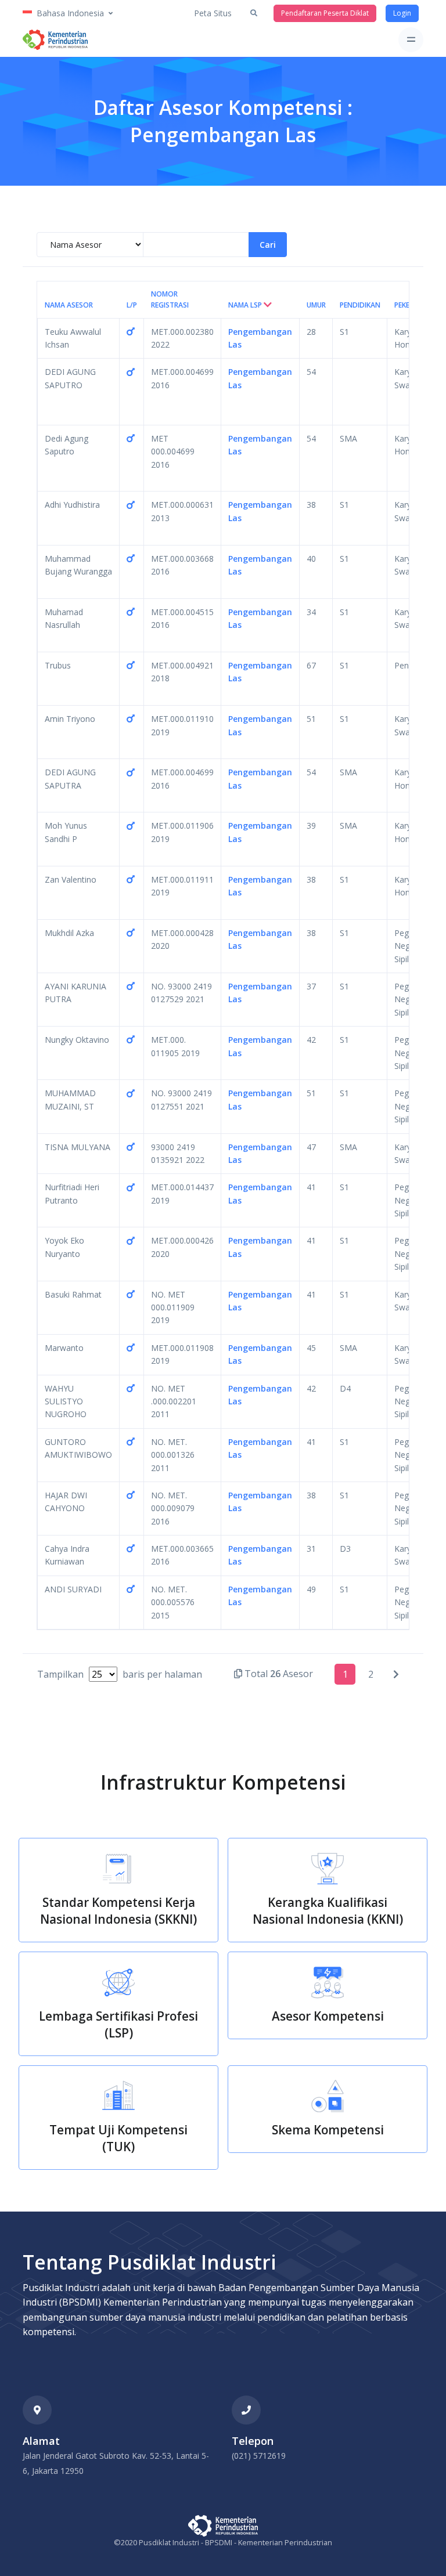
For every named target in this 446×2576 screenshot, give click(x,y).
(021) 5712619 (259, 2456)
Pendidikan (360, 305)
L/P (132, 305)
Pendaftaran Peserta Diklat (325, 13)
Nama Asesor (69, 305)
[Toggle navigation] (411, 40)
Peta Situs (213, 13)
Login (402, 13)
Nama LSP (246, 305)
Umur (316, 305)
